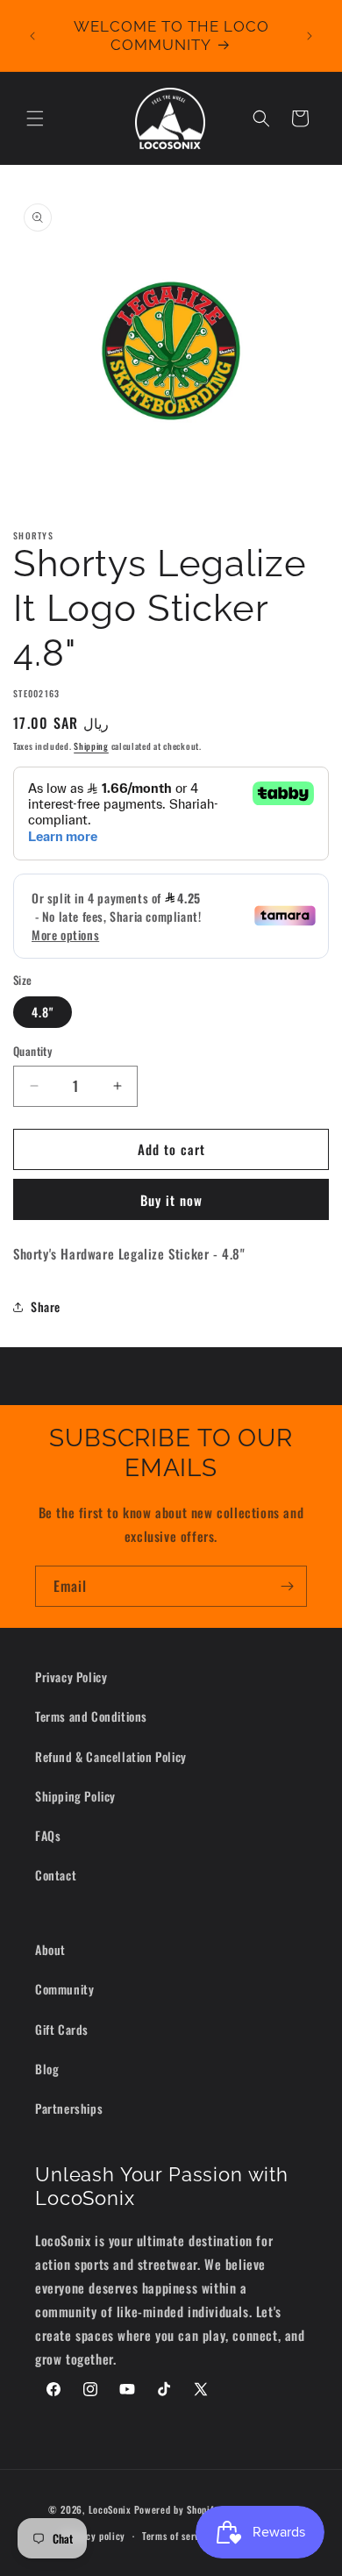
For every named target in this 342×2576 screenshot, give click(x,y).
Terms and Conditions (91, 1716)
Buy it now (171, 1200)
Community (64, 1989)
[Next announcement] (310, 36)
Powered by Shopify (177, 2508)
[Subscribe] (287, 1586)
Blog (47, 2069)
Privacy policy (94, 2536)
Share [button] (46, 1306)
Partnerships (69, 2108)
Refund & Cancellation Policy (111, 1756)
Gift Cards (62, 2029)
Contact (56, 1875)
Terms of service (177, 2536)
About (50, 1949)
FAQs (48, 1835)
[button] (35, 118)
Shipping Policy (75, 1796)
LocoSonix (110, 2508)
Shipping (91, 746)
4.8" (43, 1012)
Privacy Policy (71, 1677)
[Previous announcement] (32, 36)
